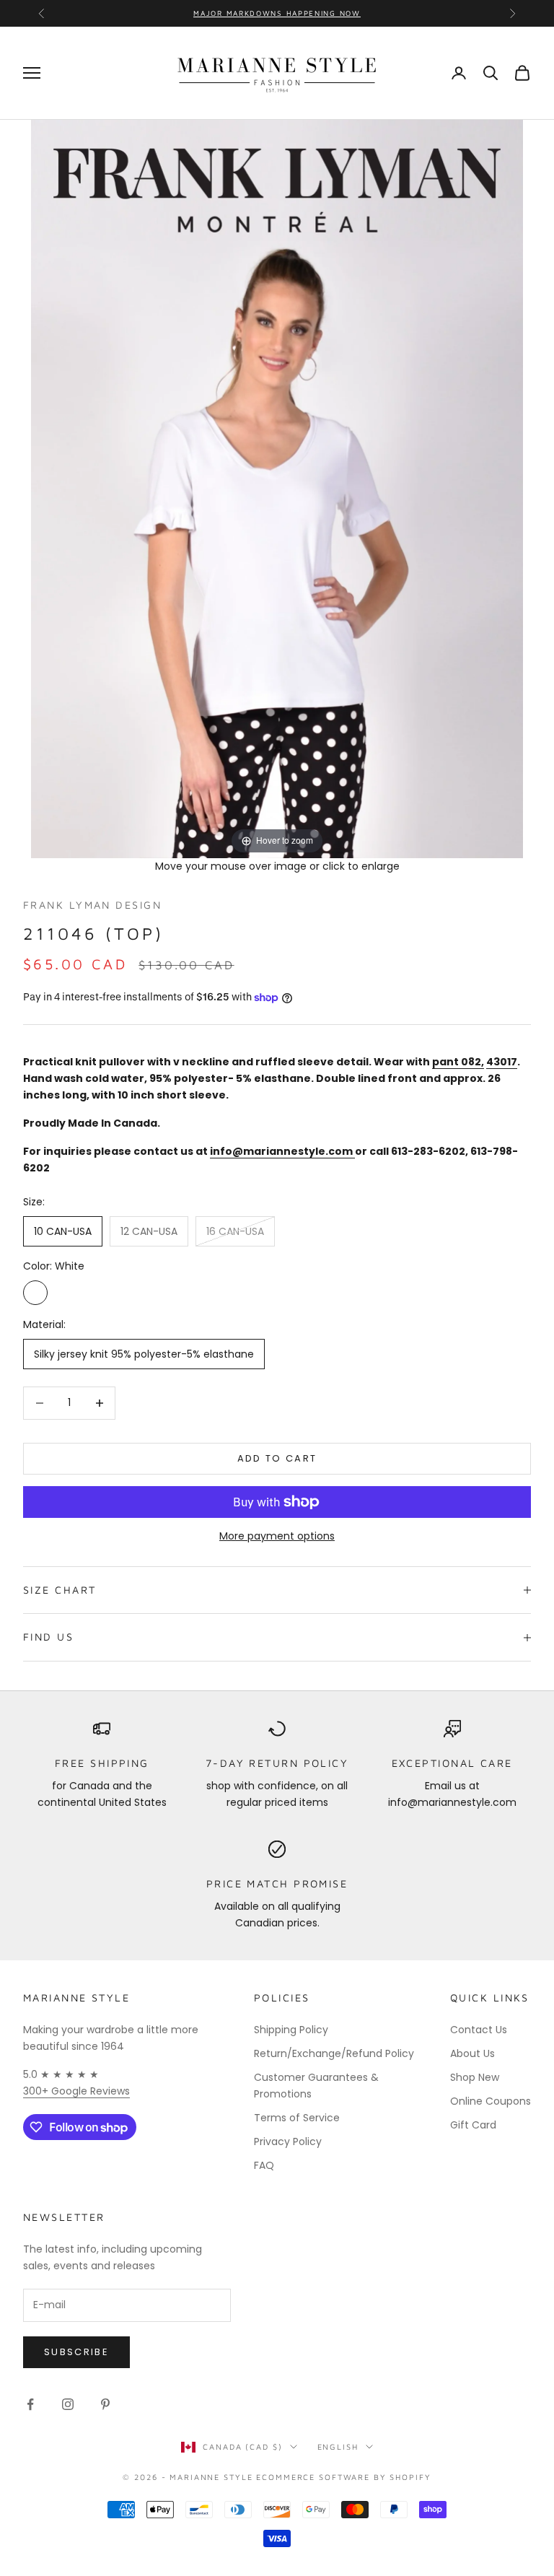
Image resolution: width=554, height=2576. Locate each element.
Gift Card (473, 2125)
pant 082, (458, 1062)
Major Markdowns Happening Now (277, 13)
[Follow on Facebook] (30, 2404)
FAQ (264, 2165)
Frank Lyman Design (92, 905)
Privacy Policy (288, 2141)
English (338, 2446)
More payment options (277, 1536)
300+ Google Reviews (76, 2091)
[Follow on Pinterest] (105, 2404)
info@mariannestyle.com (282, 1151)
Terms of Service (297, 2118)
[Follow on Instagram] (68, 2404)
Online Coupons (491, 2101)
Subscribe (76, 2352)
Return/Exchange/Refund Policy (334, 2053)
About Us (472, 2053)
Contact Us (479, 2030)
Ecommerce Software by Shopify (343, 2477)
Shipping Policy (291, 2030)
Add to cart (277, 1458)
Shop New (475, 2077)
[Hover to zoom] (277, 488)
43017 (502, 1062)
